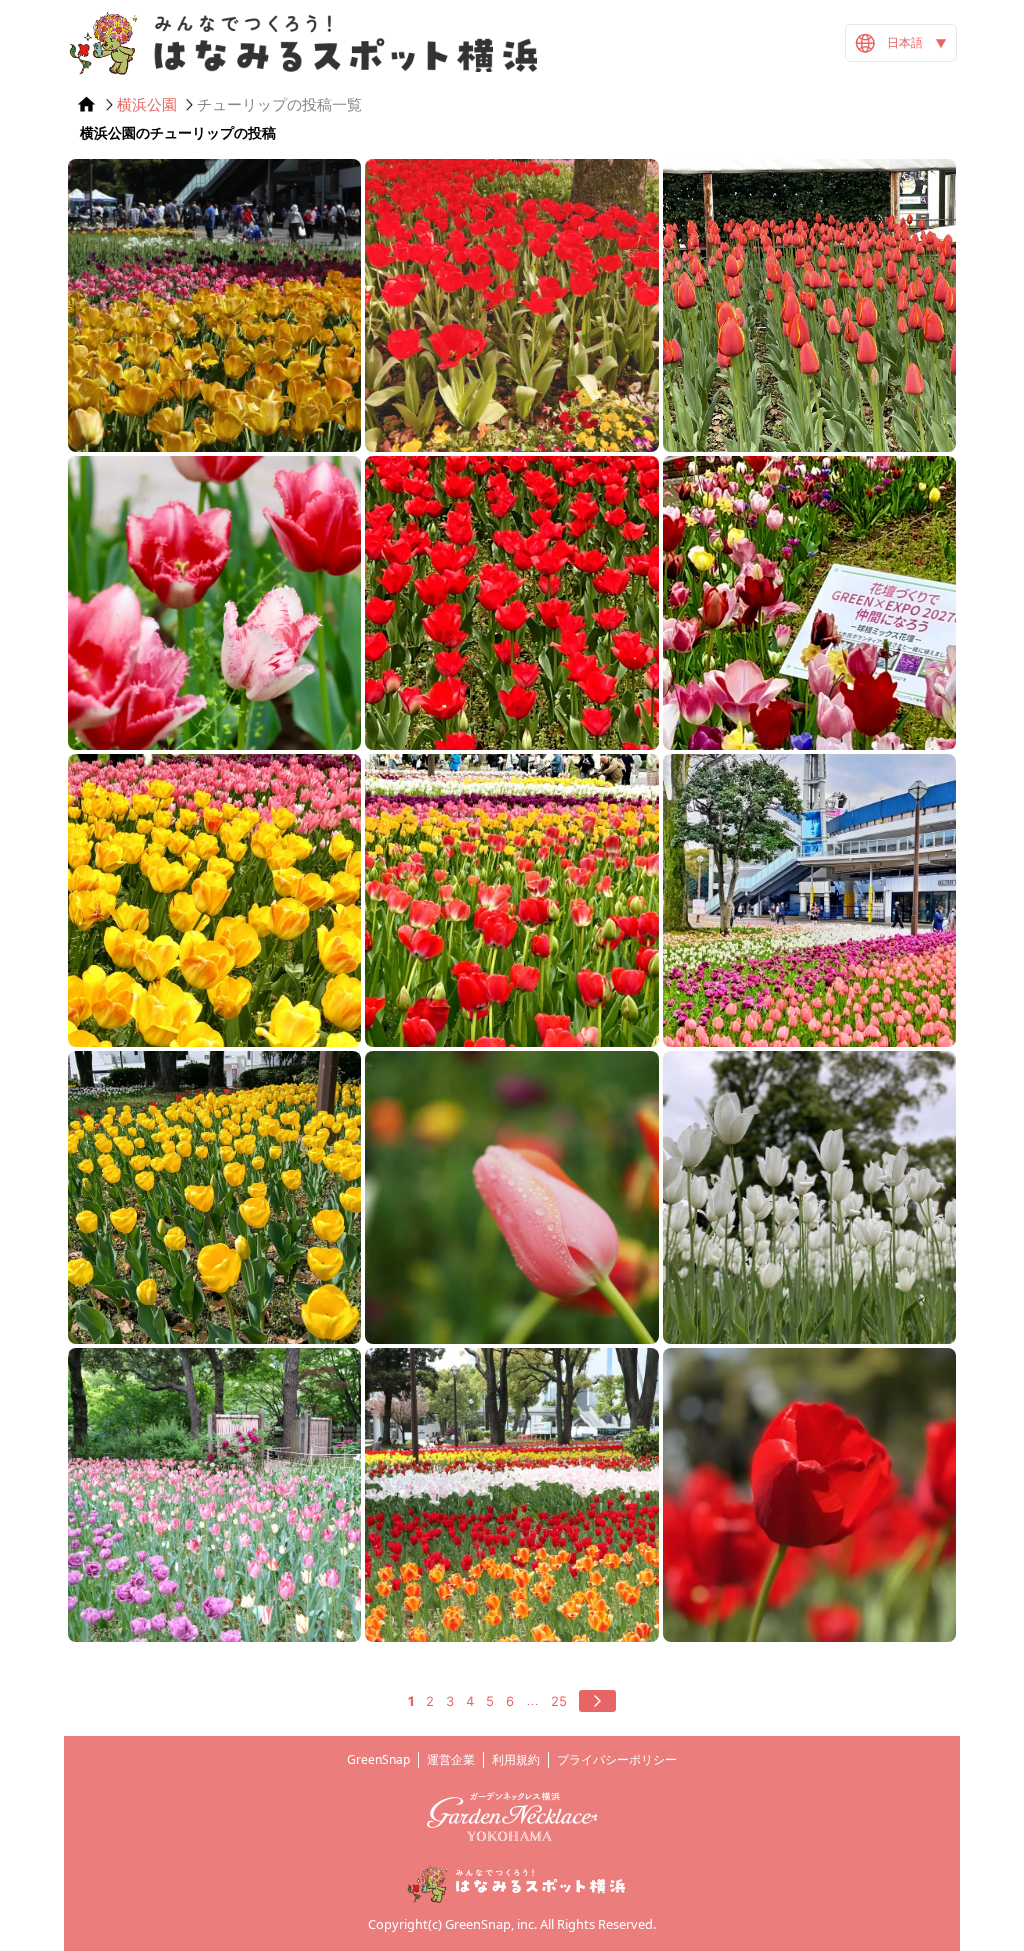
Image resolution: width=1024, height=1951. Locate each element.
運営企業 (451, 1759)
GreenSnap (378, 1759)
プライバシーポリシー (617, 1759)
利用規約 (516, 1759)
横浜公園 (147, 104)
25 (559, 1701)
